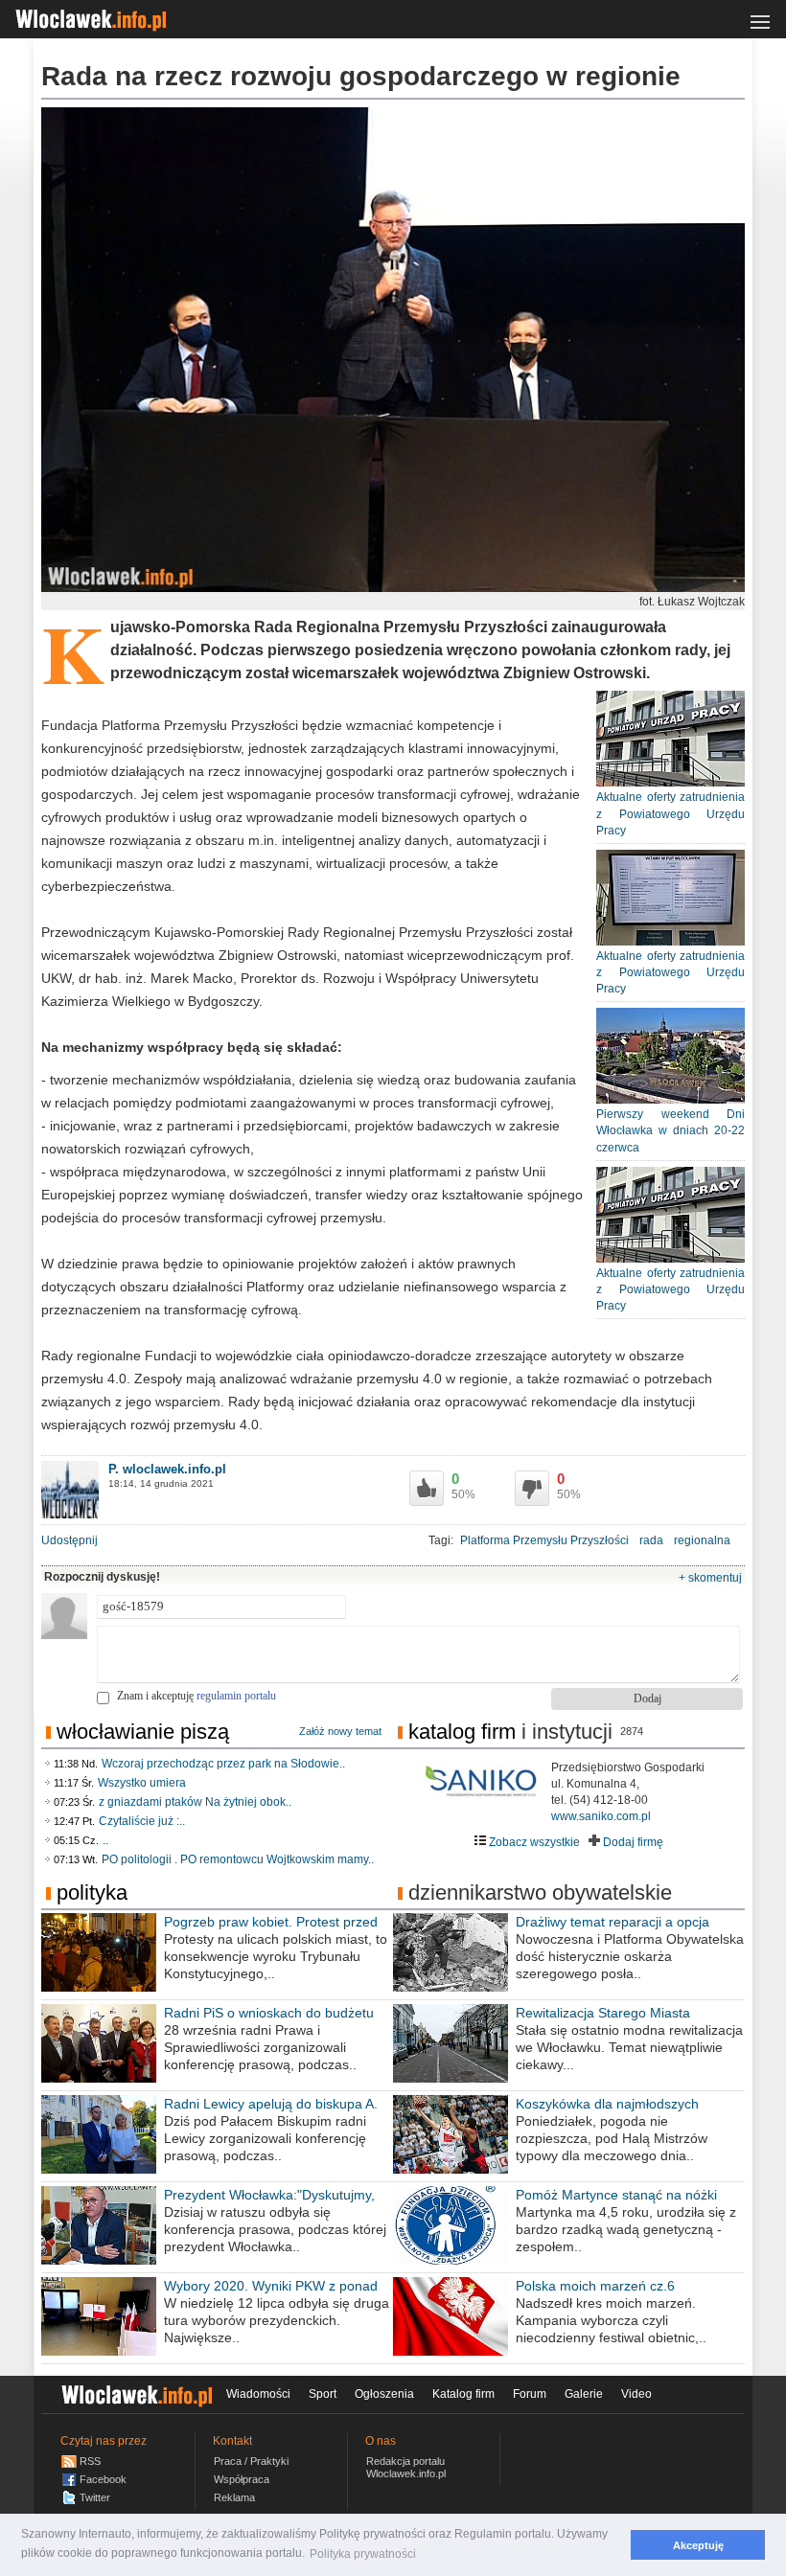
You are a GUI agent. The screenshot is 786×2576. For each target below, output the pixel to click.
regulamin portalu (236, 1696)
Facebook (103, 2479)
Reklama (234, 2497)
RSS (90, 2461)
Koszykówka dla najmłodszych (607, 2104)
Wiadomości (258, 2394)
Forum (530, 2394)
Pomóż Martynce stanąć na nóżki (616, 2195)
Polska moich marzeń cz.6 (595, 2286)
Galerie (584, 2394)
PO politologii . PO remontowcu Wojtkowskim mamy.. (238, 1859)
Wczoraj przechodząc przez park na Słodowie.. (223, 1764)
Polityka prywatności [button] (363, 2554)
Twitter (95, 2497)
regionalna (702, 1540)
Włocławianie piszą (143, 1732)
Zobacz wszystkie (533, 1842)
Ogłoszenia (384, 2394)
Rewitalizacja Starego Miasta (603, 2013)
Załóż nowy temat (340, 1731)
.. (105, 1840)
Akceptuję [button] (698, 2545)
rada (651, 1540)
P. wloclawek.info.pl (167, 1469)
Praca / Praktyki (251, 2461)
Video (636, 2394)
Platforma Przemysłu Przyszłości (544, 1540)
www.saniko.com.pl (601, 1816)
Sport (323, 2394)
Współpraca (242, 2479)
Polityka (92, 1892)
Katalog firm (462, 1732)
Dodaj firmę (632, 1842)
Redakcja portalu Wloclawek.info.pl (406, 2467)
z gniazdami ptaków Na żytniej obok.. (195, 1802)
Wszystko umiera (142, 1783)
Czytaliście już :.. (142, 1821)
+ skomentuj (710, 1578)
